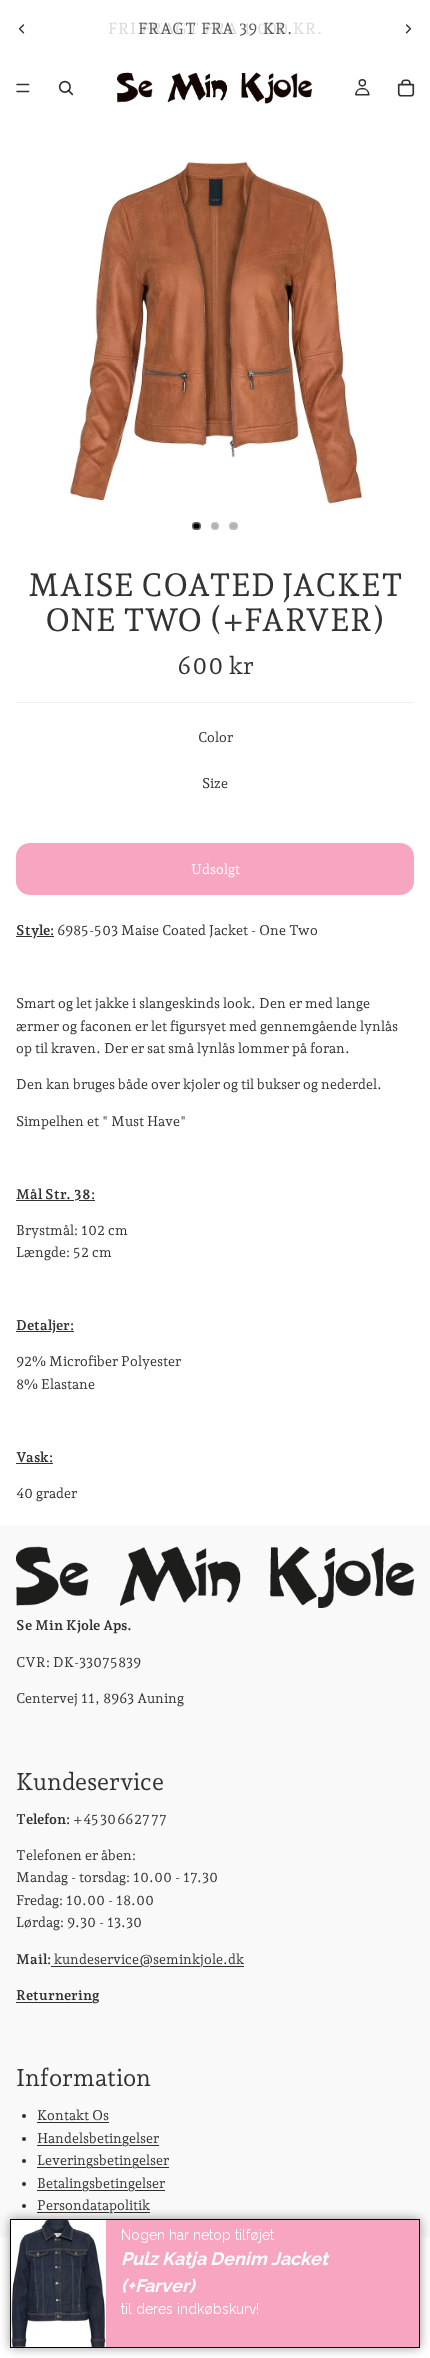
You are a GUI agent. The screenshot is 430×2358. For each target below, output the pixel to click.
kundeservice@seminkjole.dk (147, 1958)
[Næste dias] (408, 29)
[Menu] (23, 88)
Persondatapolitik (93, 2205)
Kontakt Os (73, 2115)
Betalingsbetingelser (101, 2182)
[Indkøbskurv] (406, 88)
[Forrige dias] (22, 29)
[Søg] (66, 88)
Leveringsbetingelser (103, 2160)
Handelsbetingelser (98, 2138)
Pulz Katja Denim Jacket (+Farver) (224, 2272)
